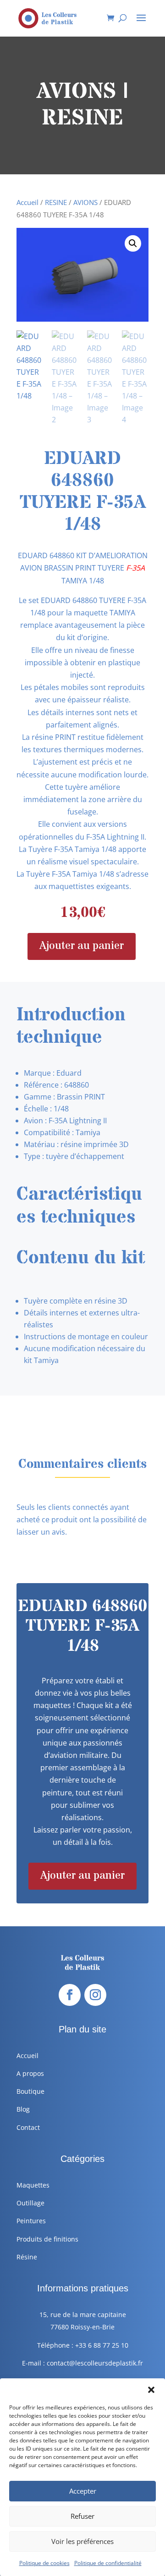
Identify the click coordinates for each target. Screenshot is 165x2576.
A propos (30, 2073)
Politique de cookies (44, 2563)
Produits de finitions (47, 2239)
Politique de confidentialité (108, 2563)
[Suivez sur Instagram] (95, 1995)
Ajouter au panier (82, 946)
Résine (27, 2257)
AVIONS (85, 202)
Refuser (82, 2516)
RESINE (56, 202)
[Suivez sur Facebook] (70, 1995)
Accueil (27, 202)
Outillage (30, 2203)
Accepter (83, 2491)
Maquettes (33, 2185)
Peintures (31, 2221)
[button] (151, 2390)
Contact (28, 2127)
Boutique (30, 2091)
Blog (23, 2109)
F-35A (135, 568)
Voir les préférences (82, 2541)
